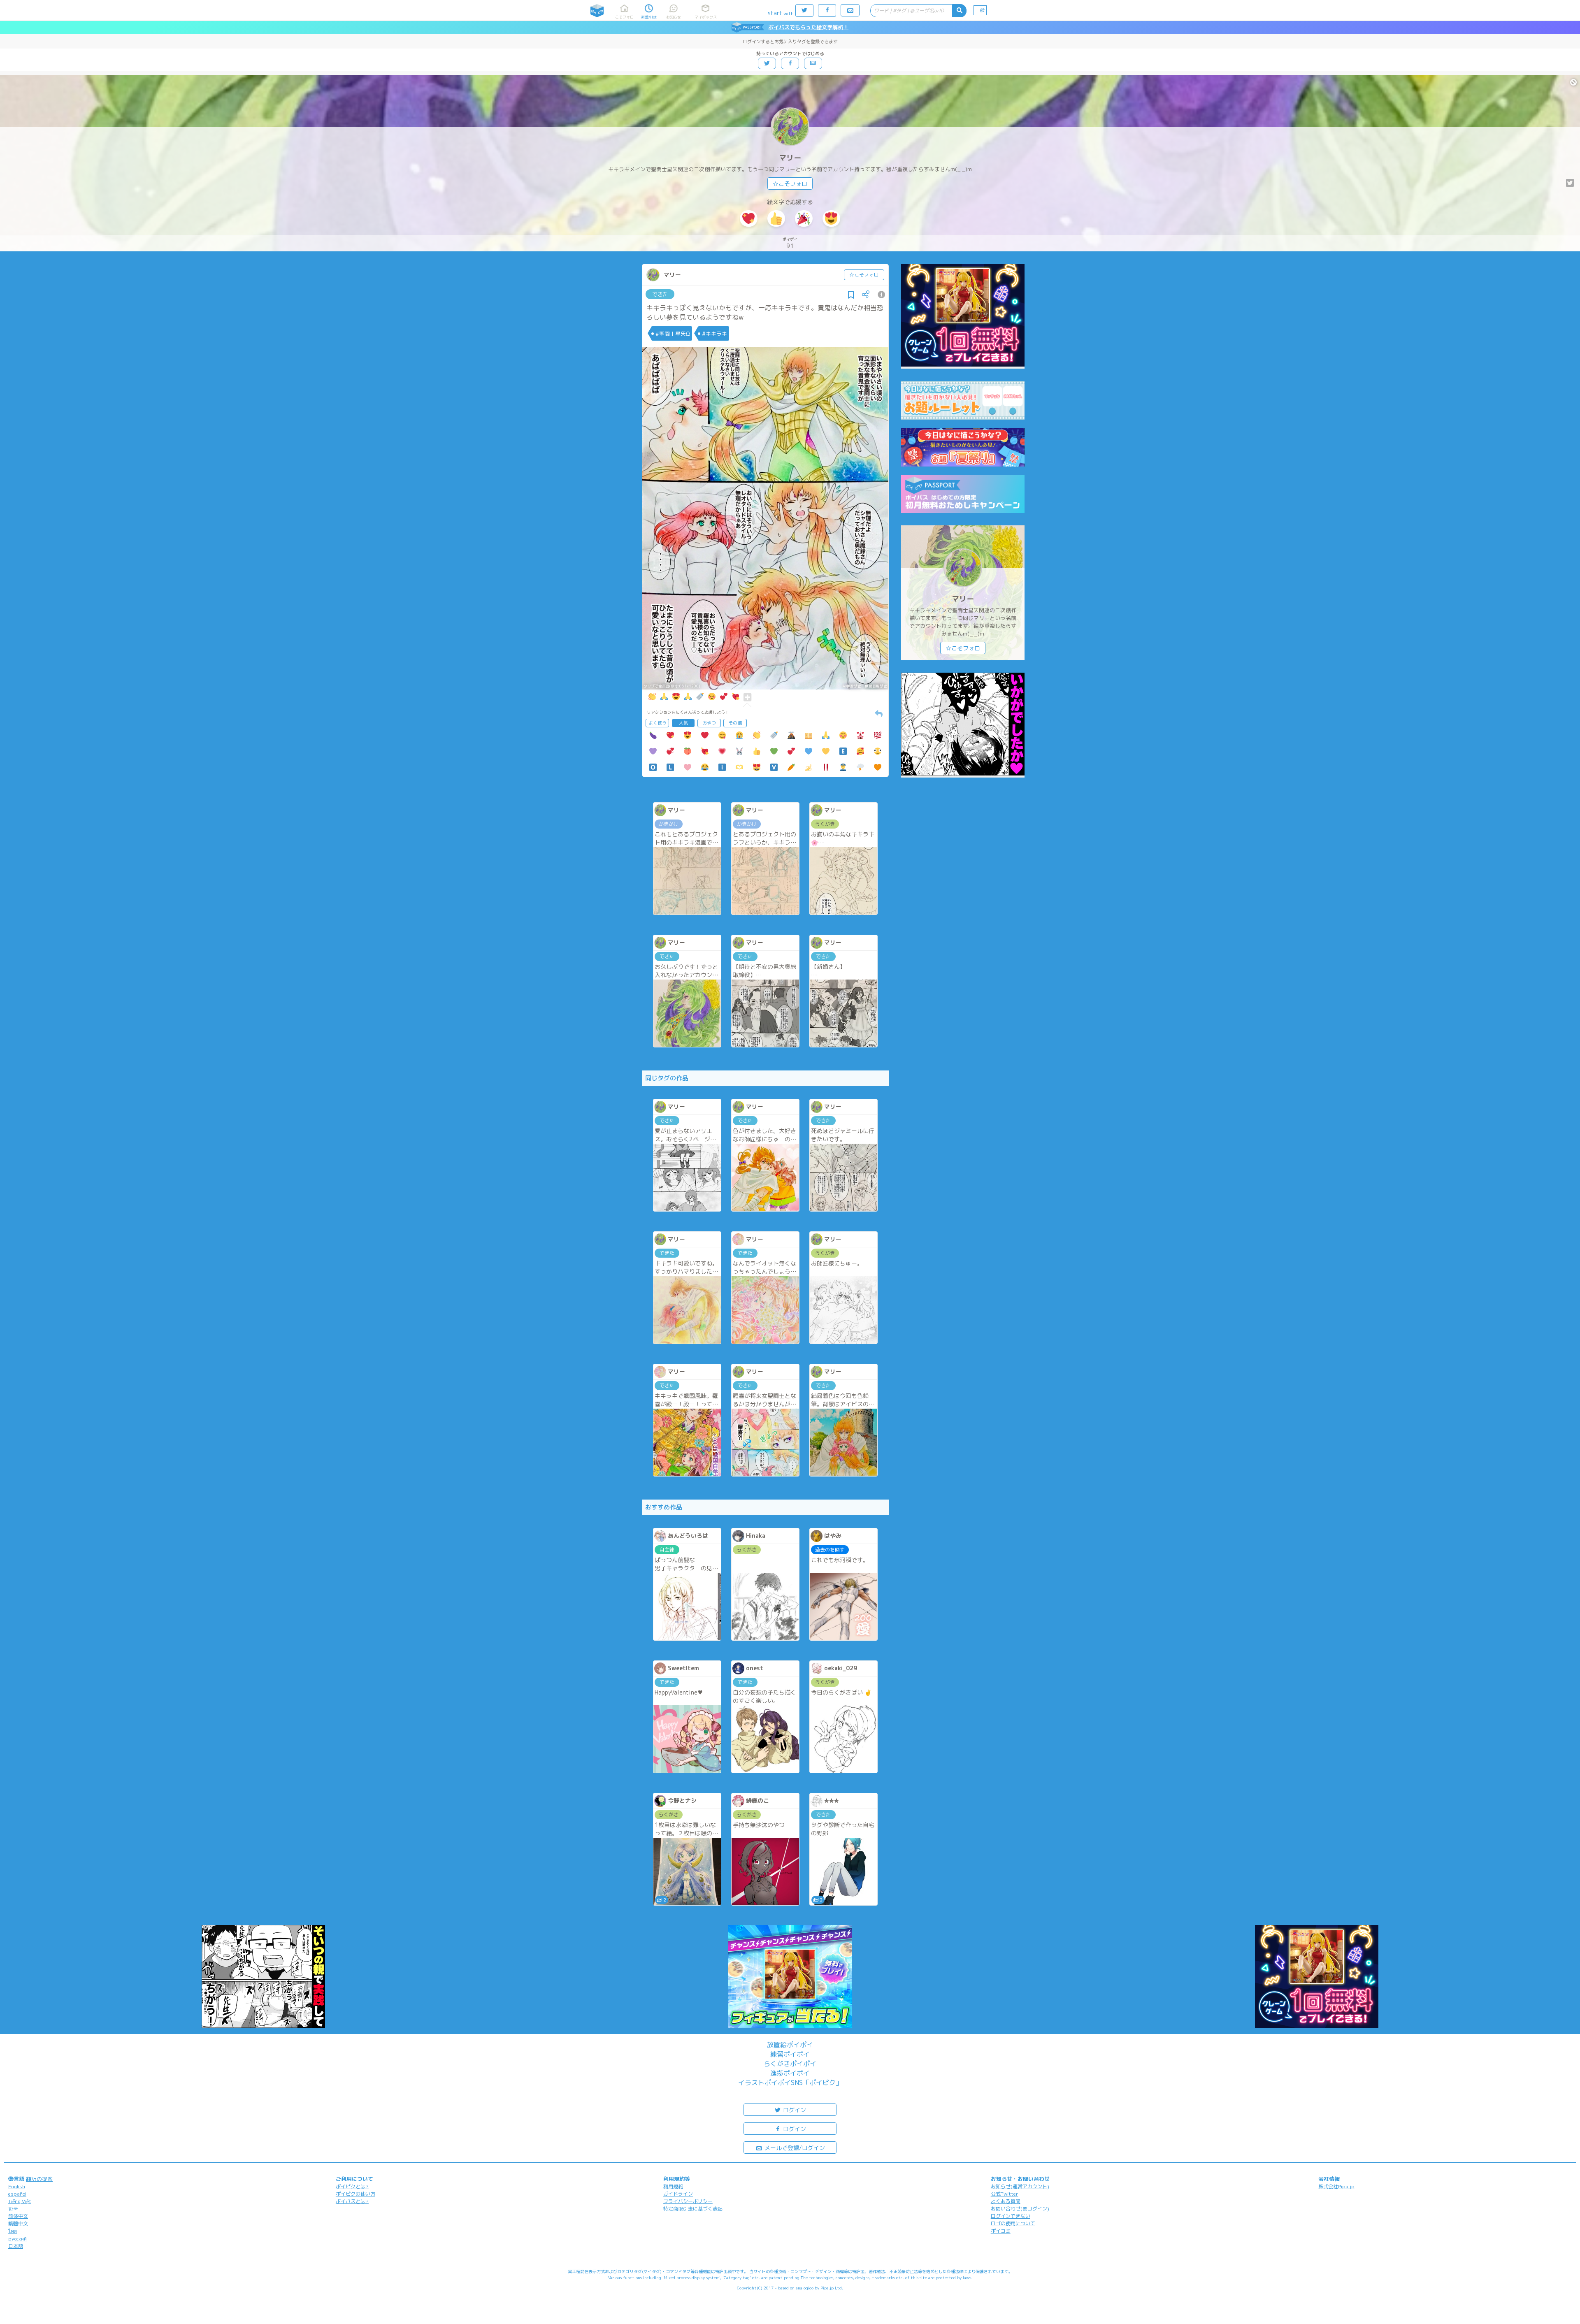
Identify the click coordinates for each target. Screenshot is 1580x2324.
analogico (805, 2288)
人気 (683, 723)
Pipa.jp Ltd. (832, 2288)
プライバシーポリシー (688, 2201)
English (17, 2186)
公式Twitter (1005, 2194)
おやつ (709, 723)
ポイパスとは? (352, 2201)
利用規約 (673, 2186)
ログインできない (1011, 2216)
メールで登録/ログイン (794, 2148)
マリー (790, 158)
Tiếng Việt (20, 2201)
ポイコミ (1001, 2231)
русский (17, 2239)
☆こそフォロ (790, 184)
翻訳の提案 (39, 2179)
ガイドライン (678, 2194)
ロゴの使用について (1013, 2223)
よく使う (658, 723)
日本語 (16, 2246)
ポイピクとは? (352, 2186)
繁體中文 (18, 2223)
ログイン (794, 2110)
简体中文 (18, 2216)
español (17, 2194)
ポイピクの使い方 (355, 2194)
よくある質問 (1006, 2201)
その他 (735, 723)
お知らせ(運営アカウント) (1020, 2186)
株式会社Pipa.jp (1336, 2186)
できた (660, 294)
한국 (13, 2209)
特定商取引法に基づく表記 (693, 2209)
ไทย (13, 2231)
